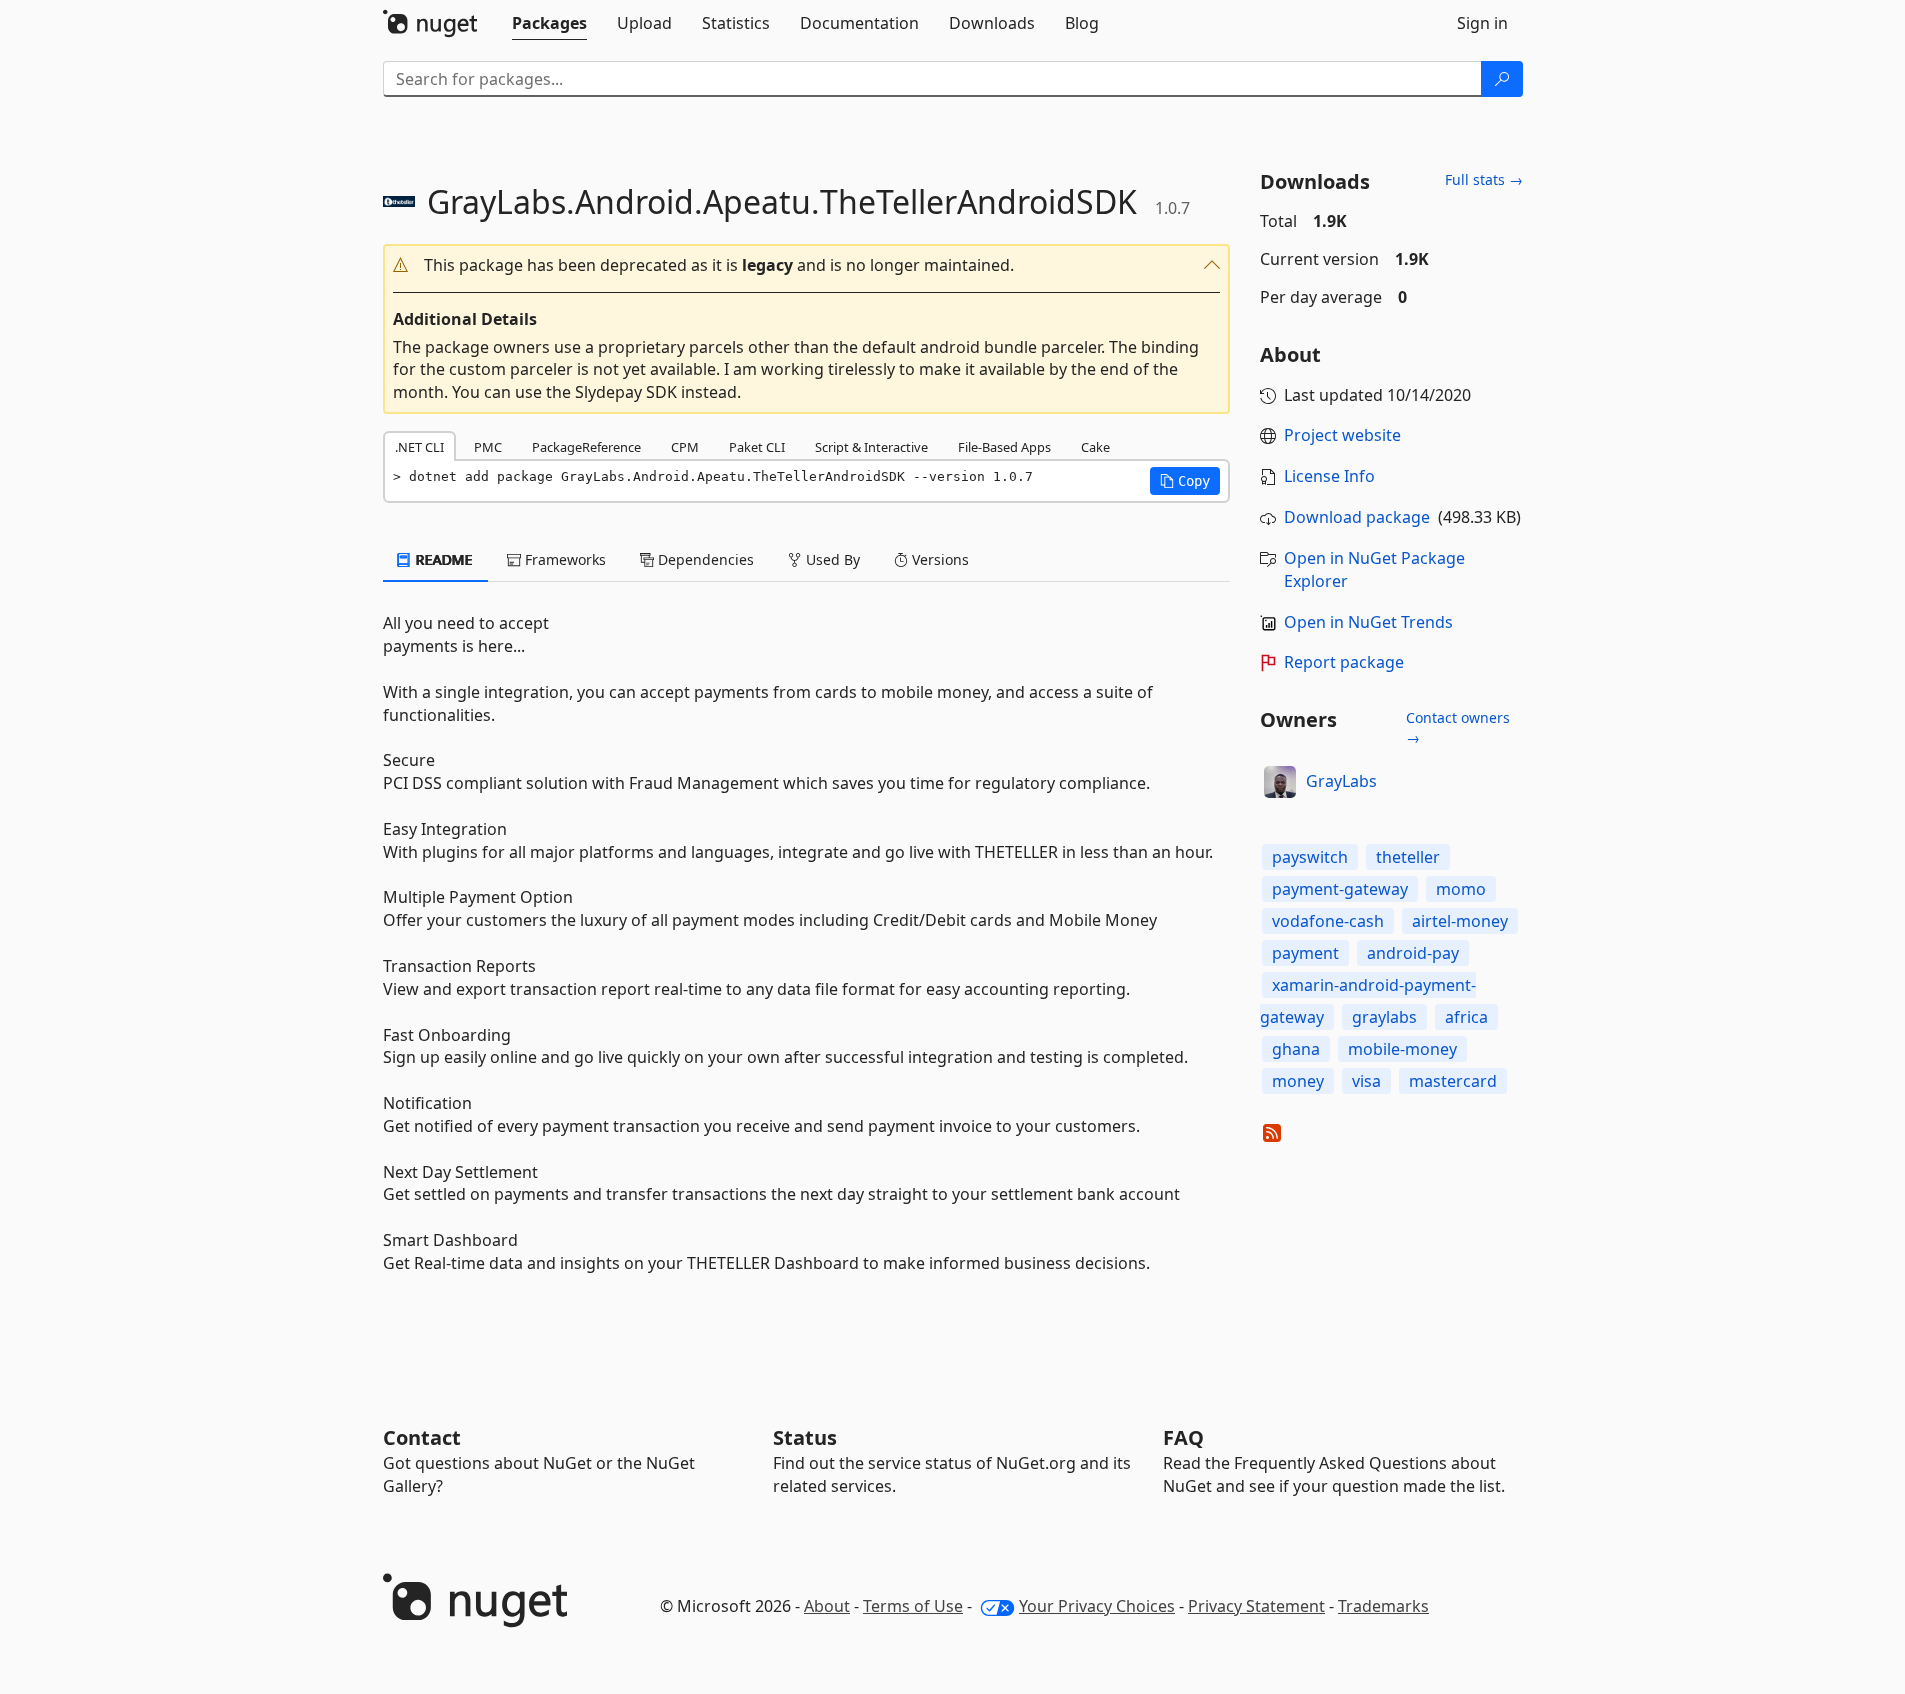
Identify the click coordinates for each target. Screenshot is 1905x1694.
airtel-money (1460, 921)
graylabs (1384, 1017)
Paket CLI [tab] (757, 447)
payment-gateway (1340, 889)
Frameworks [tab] (563, 559)
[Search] (1502, 79)
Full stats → (1484, 179)
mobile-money (1402, 1049)
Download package (1357, 517)
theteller (1408, 857)
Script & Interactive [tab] (871, 447)
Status (805, 1437)
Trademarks (1383, 1606)
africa (1466, 1017)
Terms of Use (913, 1606)
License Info (1329, 476)
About (827, 1606)
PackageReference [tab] (586, 447)
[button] (807, 265)
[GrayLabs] (1280, 782)
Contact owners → (1458, 727)
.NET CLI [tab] (419, 447)
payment (1305, 953)
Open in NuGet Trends (1368, 622)
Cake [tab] (1095, 447)
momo (1461, 889)
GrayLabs (1341, 781)
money (1298, 1081)
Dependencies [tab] (704, 559)
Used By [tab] (831, 559)
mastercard (1453, 1081)
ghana (1296, 1049)
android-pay (1413, 953)
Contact (422, 1437)
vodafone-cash (1328, 921)
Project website (1342, 435)
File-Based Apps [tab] (1004, 447)
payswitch (1310, 857)
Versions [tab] (938, 559)
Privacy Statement (1256, 1606)
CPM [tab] (685, 447)
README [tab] (442, 559)
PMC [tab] (488, 447)
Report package (1344, 662)
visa (1366, 1081)
